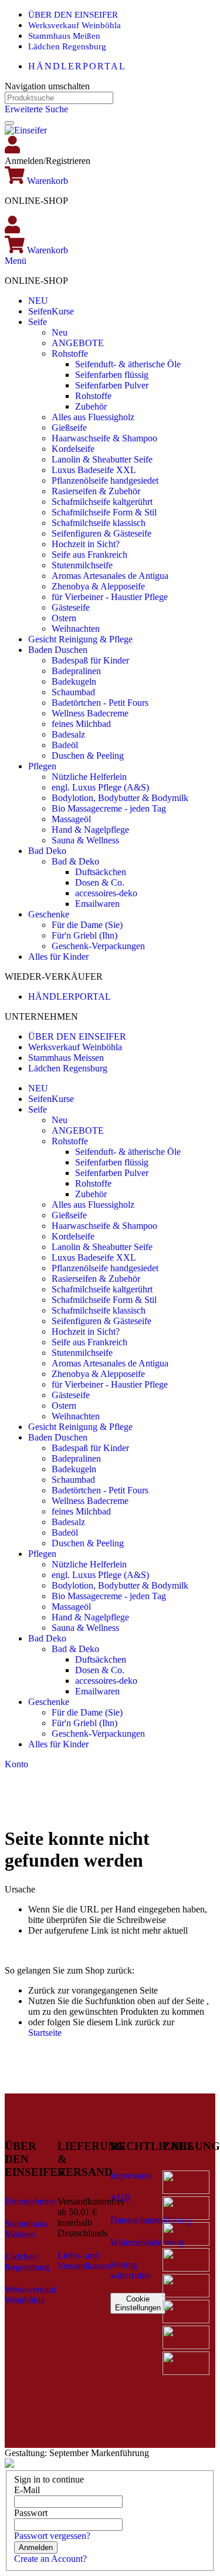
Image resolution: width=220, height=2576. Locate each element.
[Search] (9, 123)
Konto (16, 1764)
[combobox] (59, 98)
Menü (16, 261)
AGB (121, 2198)
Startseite (45, 2033)
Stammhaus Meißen (64, 36)
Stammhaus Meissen (66, 1058)
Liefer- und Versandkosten (84, 2261)
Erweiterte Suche (36, 109)
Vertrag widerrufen (131, 2270)
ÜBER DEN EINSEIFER (73, 15)
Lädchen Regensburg (67, 46)
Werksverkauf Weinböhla (75, 25)
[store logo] (26, 130)
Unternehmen (30, 2201)
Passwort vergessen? (52, 2536)
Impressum (131, 2175)
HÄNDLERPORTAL (77, 66)
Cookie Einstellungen (138, 2303)
